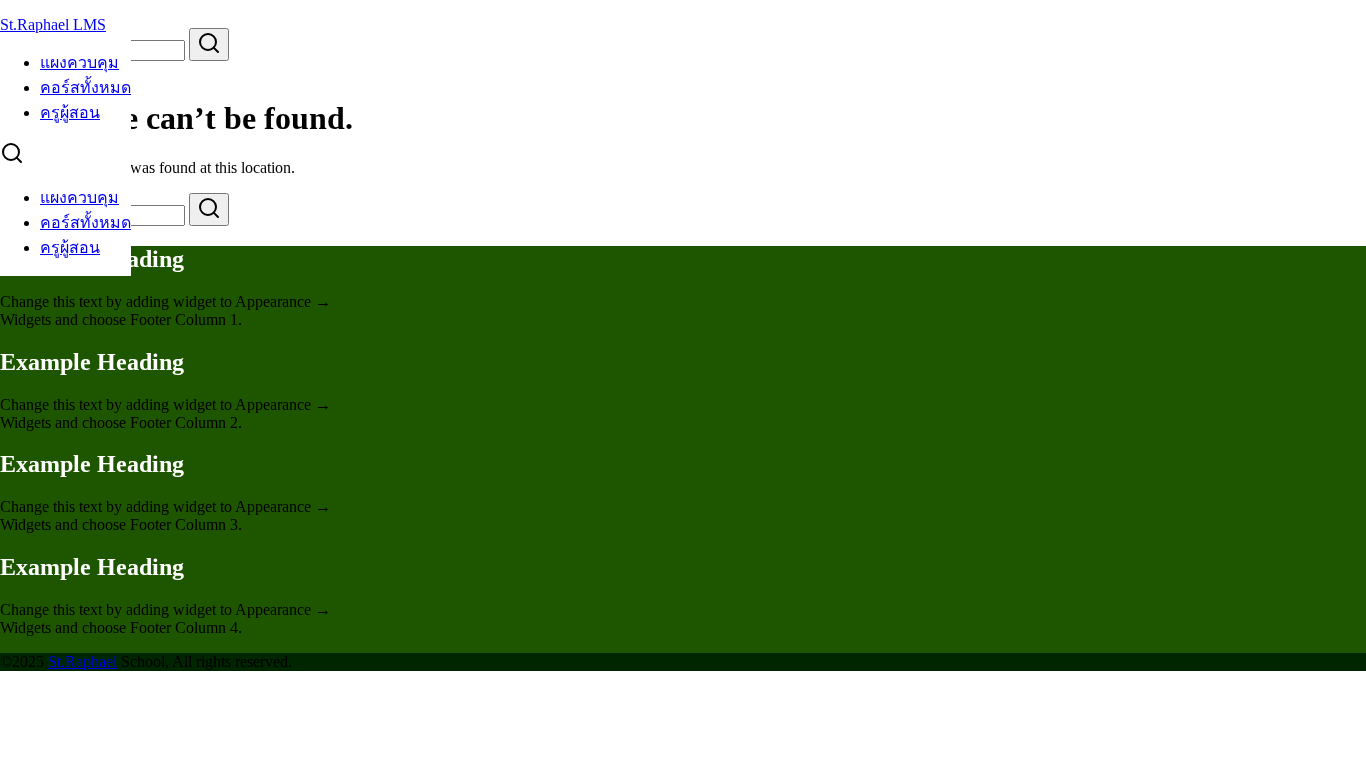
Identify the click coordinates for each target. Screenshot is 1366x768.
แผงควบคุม (79, 62)
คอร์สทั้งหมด (85, 87)
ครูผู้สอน (70, 112)
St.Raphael (82, 661)
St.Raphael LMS (53, 24)
